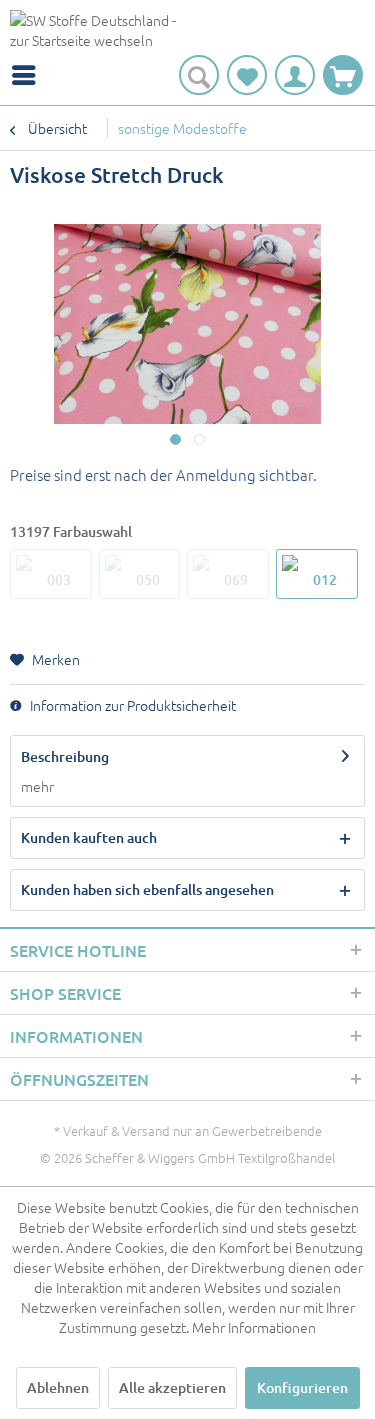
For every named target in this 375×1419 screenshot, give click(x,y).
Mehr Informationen (254, 1327)
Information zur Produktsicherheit (131, 705)
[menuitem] (29, 75)
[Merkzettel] (247, 75)
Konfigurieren (302, 1387)
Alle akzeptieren (172, 1387)
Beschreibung (65, 756)
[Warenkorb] (343, 75)
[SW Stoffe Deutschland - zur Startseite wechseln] (99, 32)
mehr (37, 786)
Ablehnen (58, 1387)
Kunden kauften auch (89, 837)
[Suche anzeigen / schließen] (199, 75)
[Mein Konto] (295, 75)
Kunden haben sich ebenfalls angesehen (147, 889)
